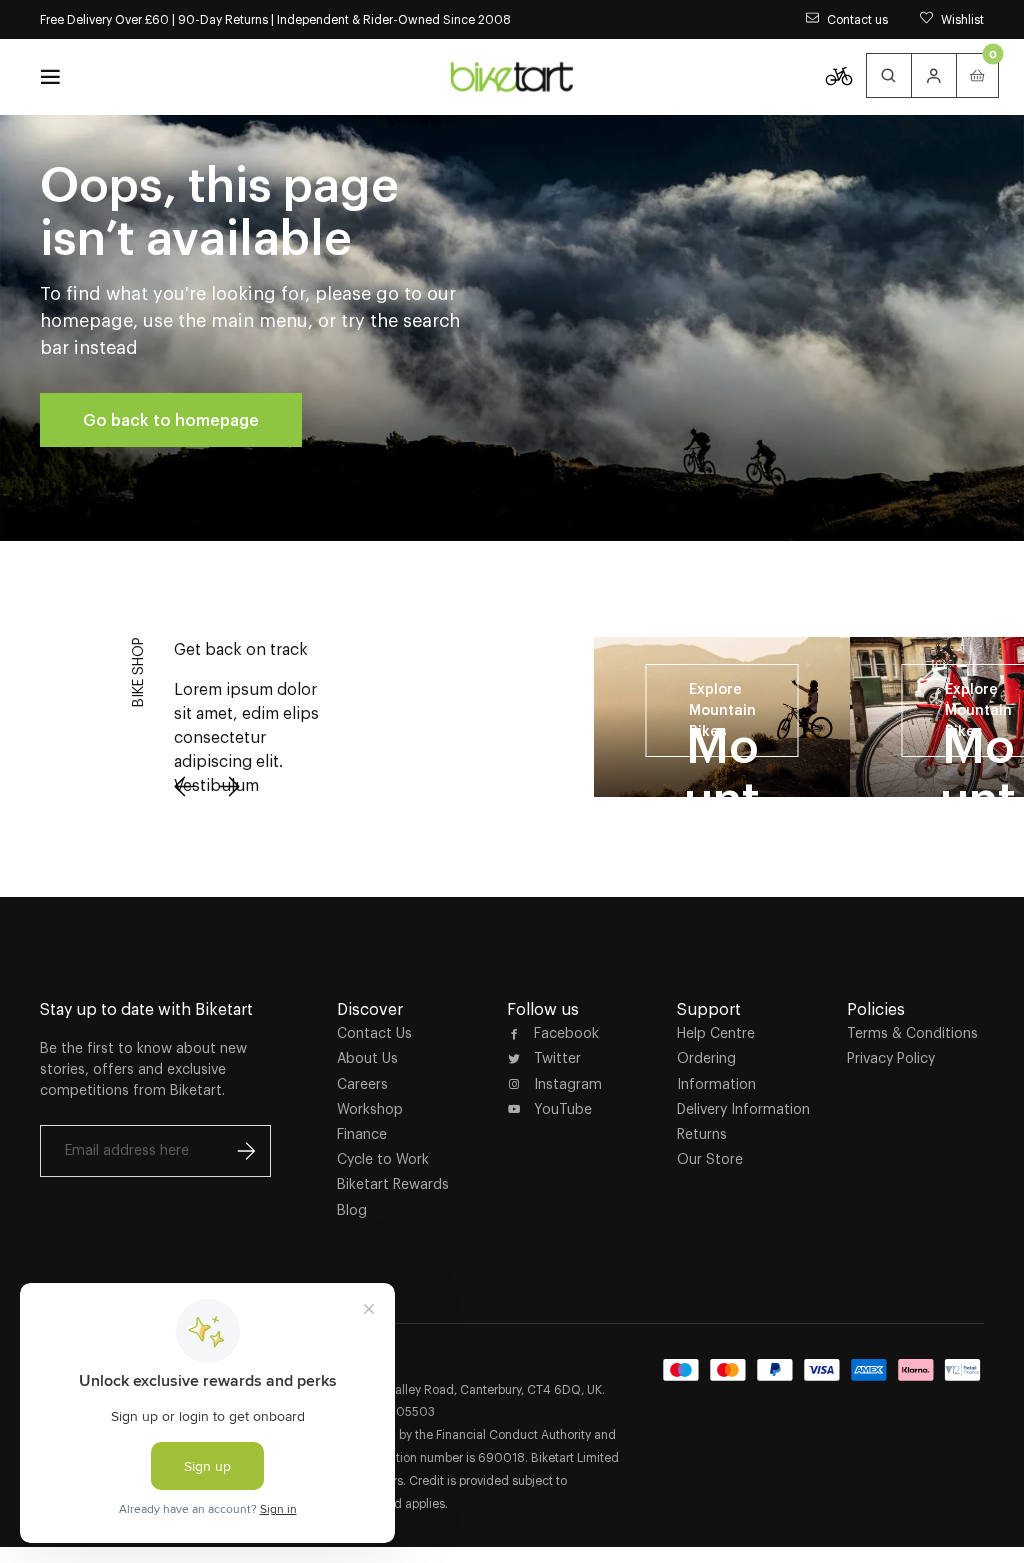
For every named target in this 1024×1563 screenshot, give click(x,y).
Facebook (566, 1033)
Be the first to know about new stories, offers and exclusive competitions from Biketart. (143, 1069)
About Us (367, 1058)
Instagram (568, 1084)
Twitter (557, 1058)
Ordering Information (716, 1070)
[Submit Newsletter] (246, 1151)
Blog (352, 1210)
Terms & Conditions (912, 1033)
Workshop (370, 1109)
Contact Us (374, 1033)
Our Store (710, 1159)
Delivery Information (743, 1109)
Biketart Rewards (393, 1184)
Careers (362, 1084)
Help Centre (716, 1033)
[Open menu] (50, 77)
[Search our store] (889, 75)
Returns (702, 1134)
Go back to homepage (171, 420)
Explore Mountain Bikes (722, 710)
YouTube (563, 1109)
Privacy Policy (891, 1058)
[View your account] (934, 75)
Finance (362, 1134)
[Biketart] (512, 77)
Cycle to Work (383, 1159)
